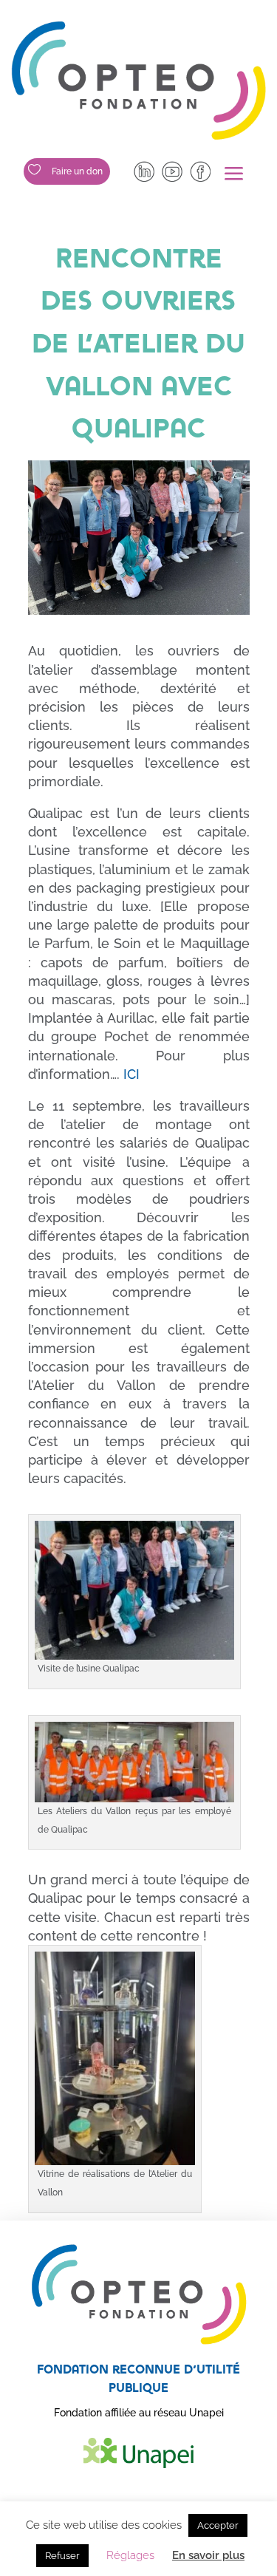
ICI (131, 1074)
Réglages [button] (130, 2555)
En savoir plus (208, 2555)
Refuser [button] (62, 2556)
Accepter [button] (218, 2525)
